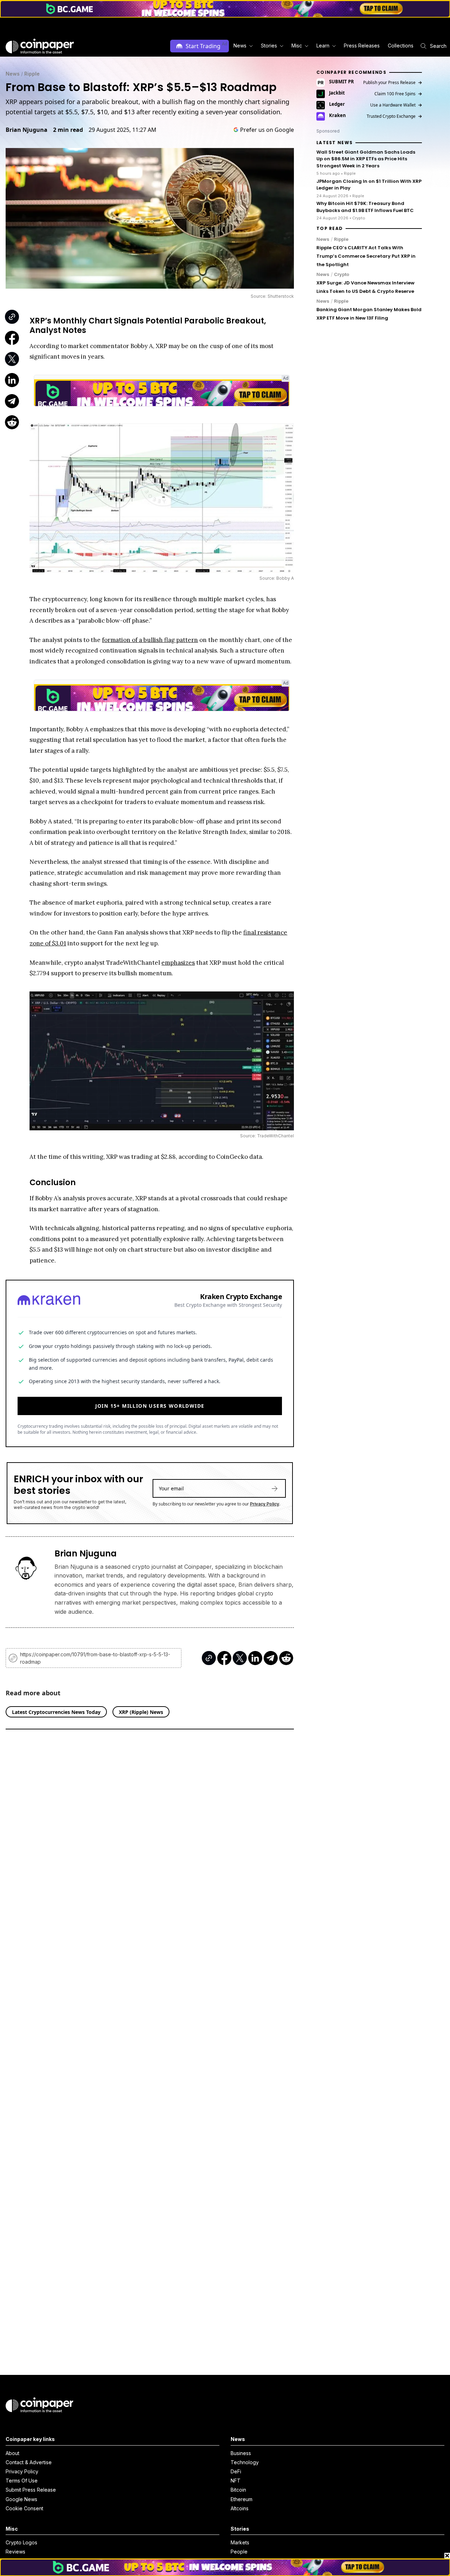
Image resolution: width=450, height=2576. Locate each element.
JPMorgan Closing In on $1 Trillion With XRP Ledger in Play (369, 185)
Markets (240, 2542)
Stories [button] (269, 46)
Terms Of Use (22, 2481)
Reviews (15, 2552)
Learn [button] (323, 46)
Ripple (32, 74)
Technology (245, 2462)
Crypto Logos (21, 2542)
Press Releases (362, 46)
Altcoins (240, 2508)
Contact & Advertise (29, 2462)
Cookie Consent (24, 2508)
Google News (21, 2499)
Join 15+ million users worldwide (150, 1406)
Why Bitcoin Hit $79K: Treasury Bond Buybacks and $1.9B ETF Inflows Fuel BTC (365, 207)
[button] (361, 46)
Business (241, 2453)
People (239, 2552)
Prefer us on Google (267, 130)
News (13, 74)
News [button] (240, 46)
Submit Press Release (31, 2490)
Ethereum (242, 2499)
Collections (401, 46)
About (12, 2453)
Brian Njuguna (27, 130)
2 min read (68, 130)
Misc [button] (297, 46)
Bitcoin (238, 2490)
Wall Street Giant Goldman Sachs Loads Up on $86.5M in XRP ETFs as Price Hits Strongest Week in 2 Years (366, 159)
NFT (236, 2481)
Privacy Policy (265, 1504)
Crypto (342, 274)
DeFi (236, 2471)
